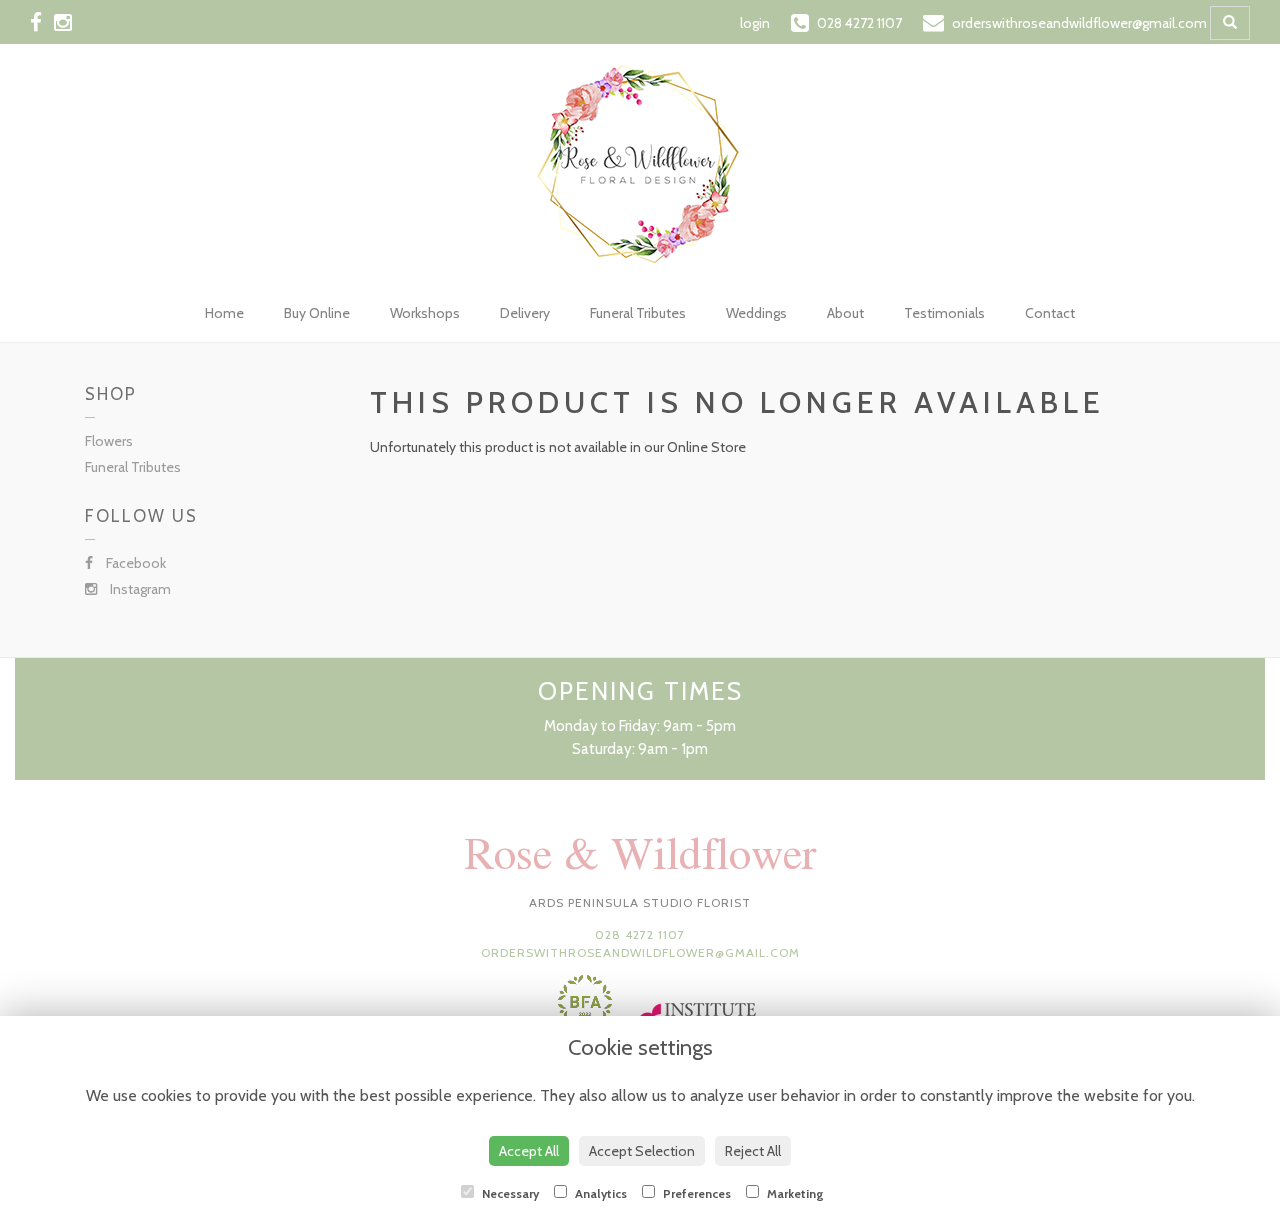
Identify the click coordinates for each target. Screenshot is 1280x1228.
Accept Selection (642, 1151)
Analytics (599, 1193)
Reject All (753, 1151)
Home (224, 313)
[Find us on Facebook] (42, 22)
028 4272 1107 (640, 934)
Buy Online (317, 313)
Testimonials (944, 313)
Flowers (109, 441)
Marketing (794, 1193)
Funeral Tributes (638, 313)
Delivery (525, 313)
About (845, 313)
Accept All (529, 1151)
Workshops (425, 313)
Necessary (509, 1193)
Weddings (756, 313)
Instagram (139, 589)
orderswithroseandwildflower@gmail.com (640, 952)
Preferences (695, 1193)
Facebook (134, 563)
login (755, 23)
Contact (1050, 313)
